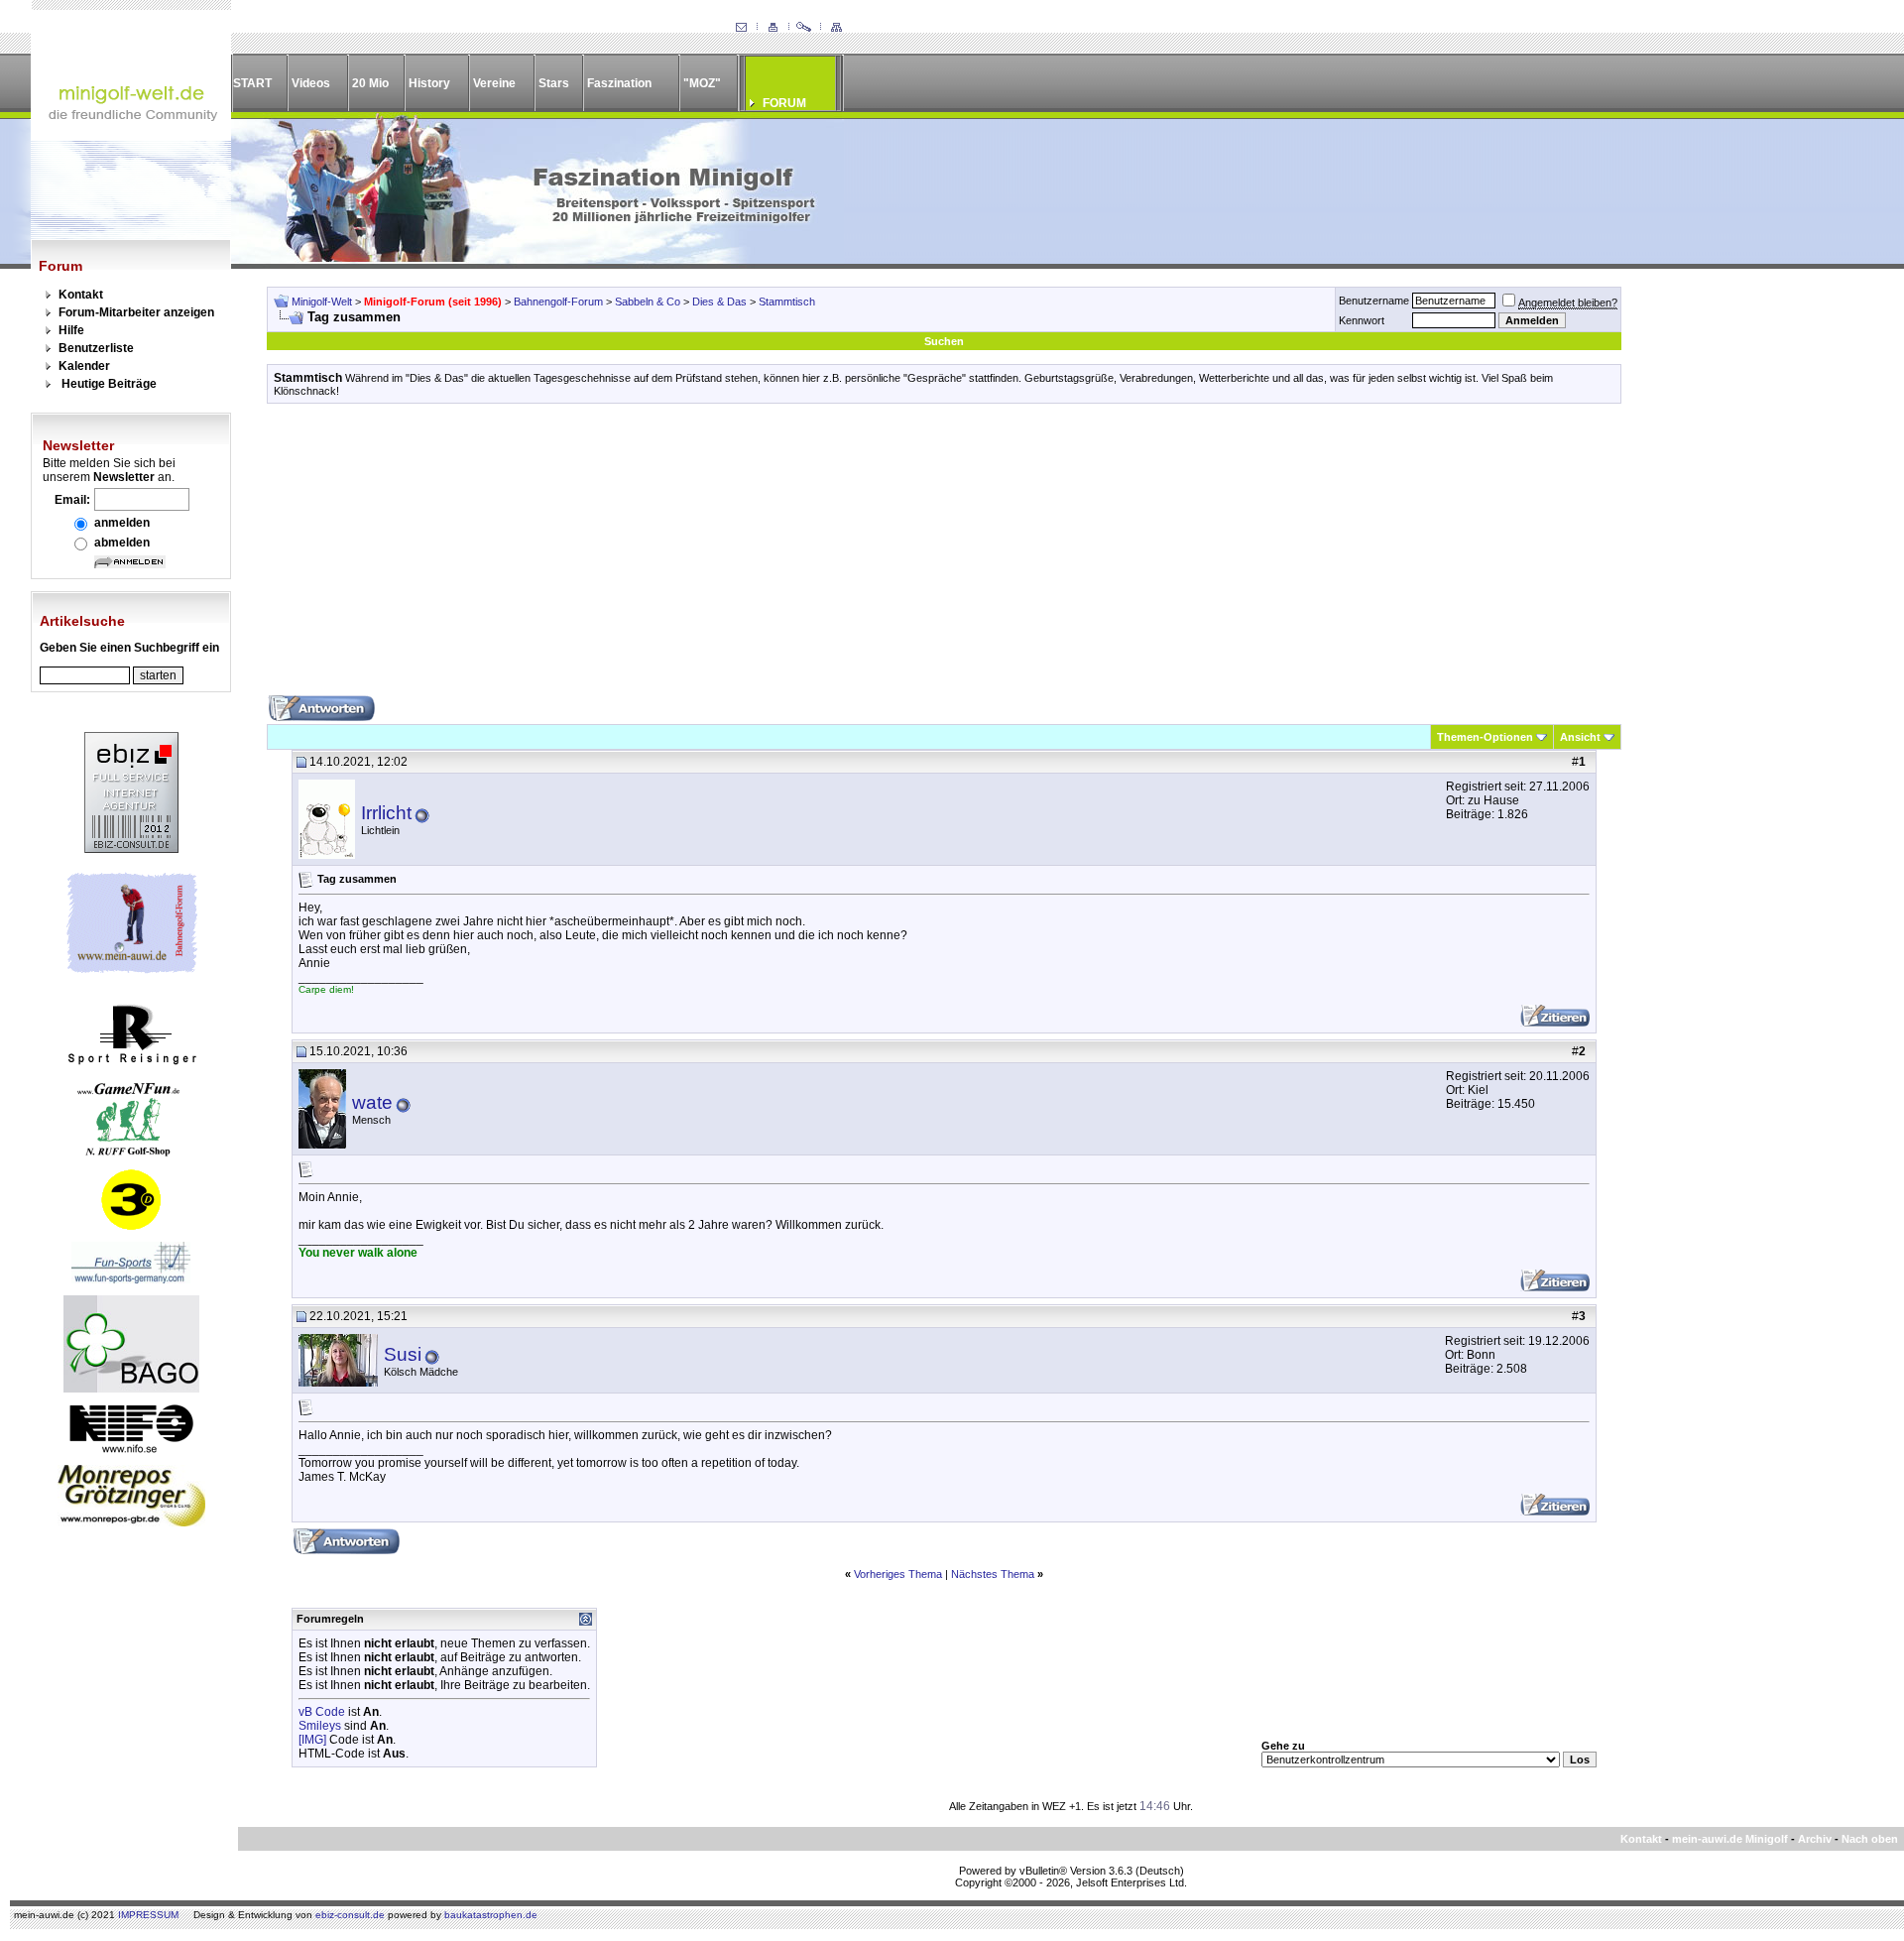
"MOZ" (702, 83)
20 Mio (370, 83)
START (252, 83)
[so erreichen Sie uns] (741, 28)
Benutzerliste (96, 348)
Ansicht (1580, 737)
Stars (554, 83)
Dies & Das (719, 302)
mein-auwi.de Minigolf (1730, 1839)
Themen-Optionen (1485, 737)
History (429, 83)
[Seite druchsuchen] (804, 28)
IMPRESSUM (148, 1915)
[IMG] (312, 1740)
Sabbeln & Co (648, 302)
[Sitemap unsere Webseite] (836, 28)
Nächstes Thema (993, 1574)
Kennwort (1362, 320)
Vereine (494, 83)
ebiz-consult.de (350, 1915)
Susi (403, 1354)
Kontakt (81, 295)
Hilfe (71, 330)
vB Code (322, 1712)
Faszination (619, 83)
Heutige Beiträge (109, 384)
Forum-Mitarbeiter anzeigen (136, 312)
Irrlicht (386, 813)
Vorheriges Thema (898, 1574)
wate (372, 1102)
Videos (311, 83)
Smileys (320, 1726)
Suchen (944, 341)
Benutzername (1374, 301)
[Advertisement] (944, 556)
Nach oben (1870, 1839)
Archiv (1815, 1839)
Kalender (84, 366)
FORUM (784, 103)
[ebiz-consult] (131, 849)
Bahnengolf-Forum (558, 302)
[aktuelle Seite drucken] (773, 28)
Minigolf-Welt (322, 302)
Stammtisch (787, 302)
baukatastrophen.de (491, 1915)
